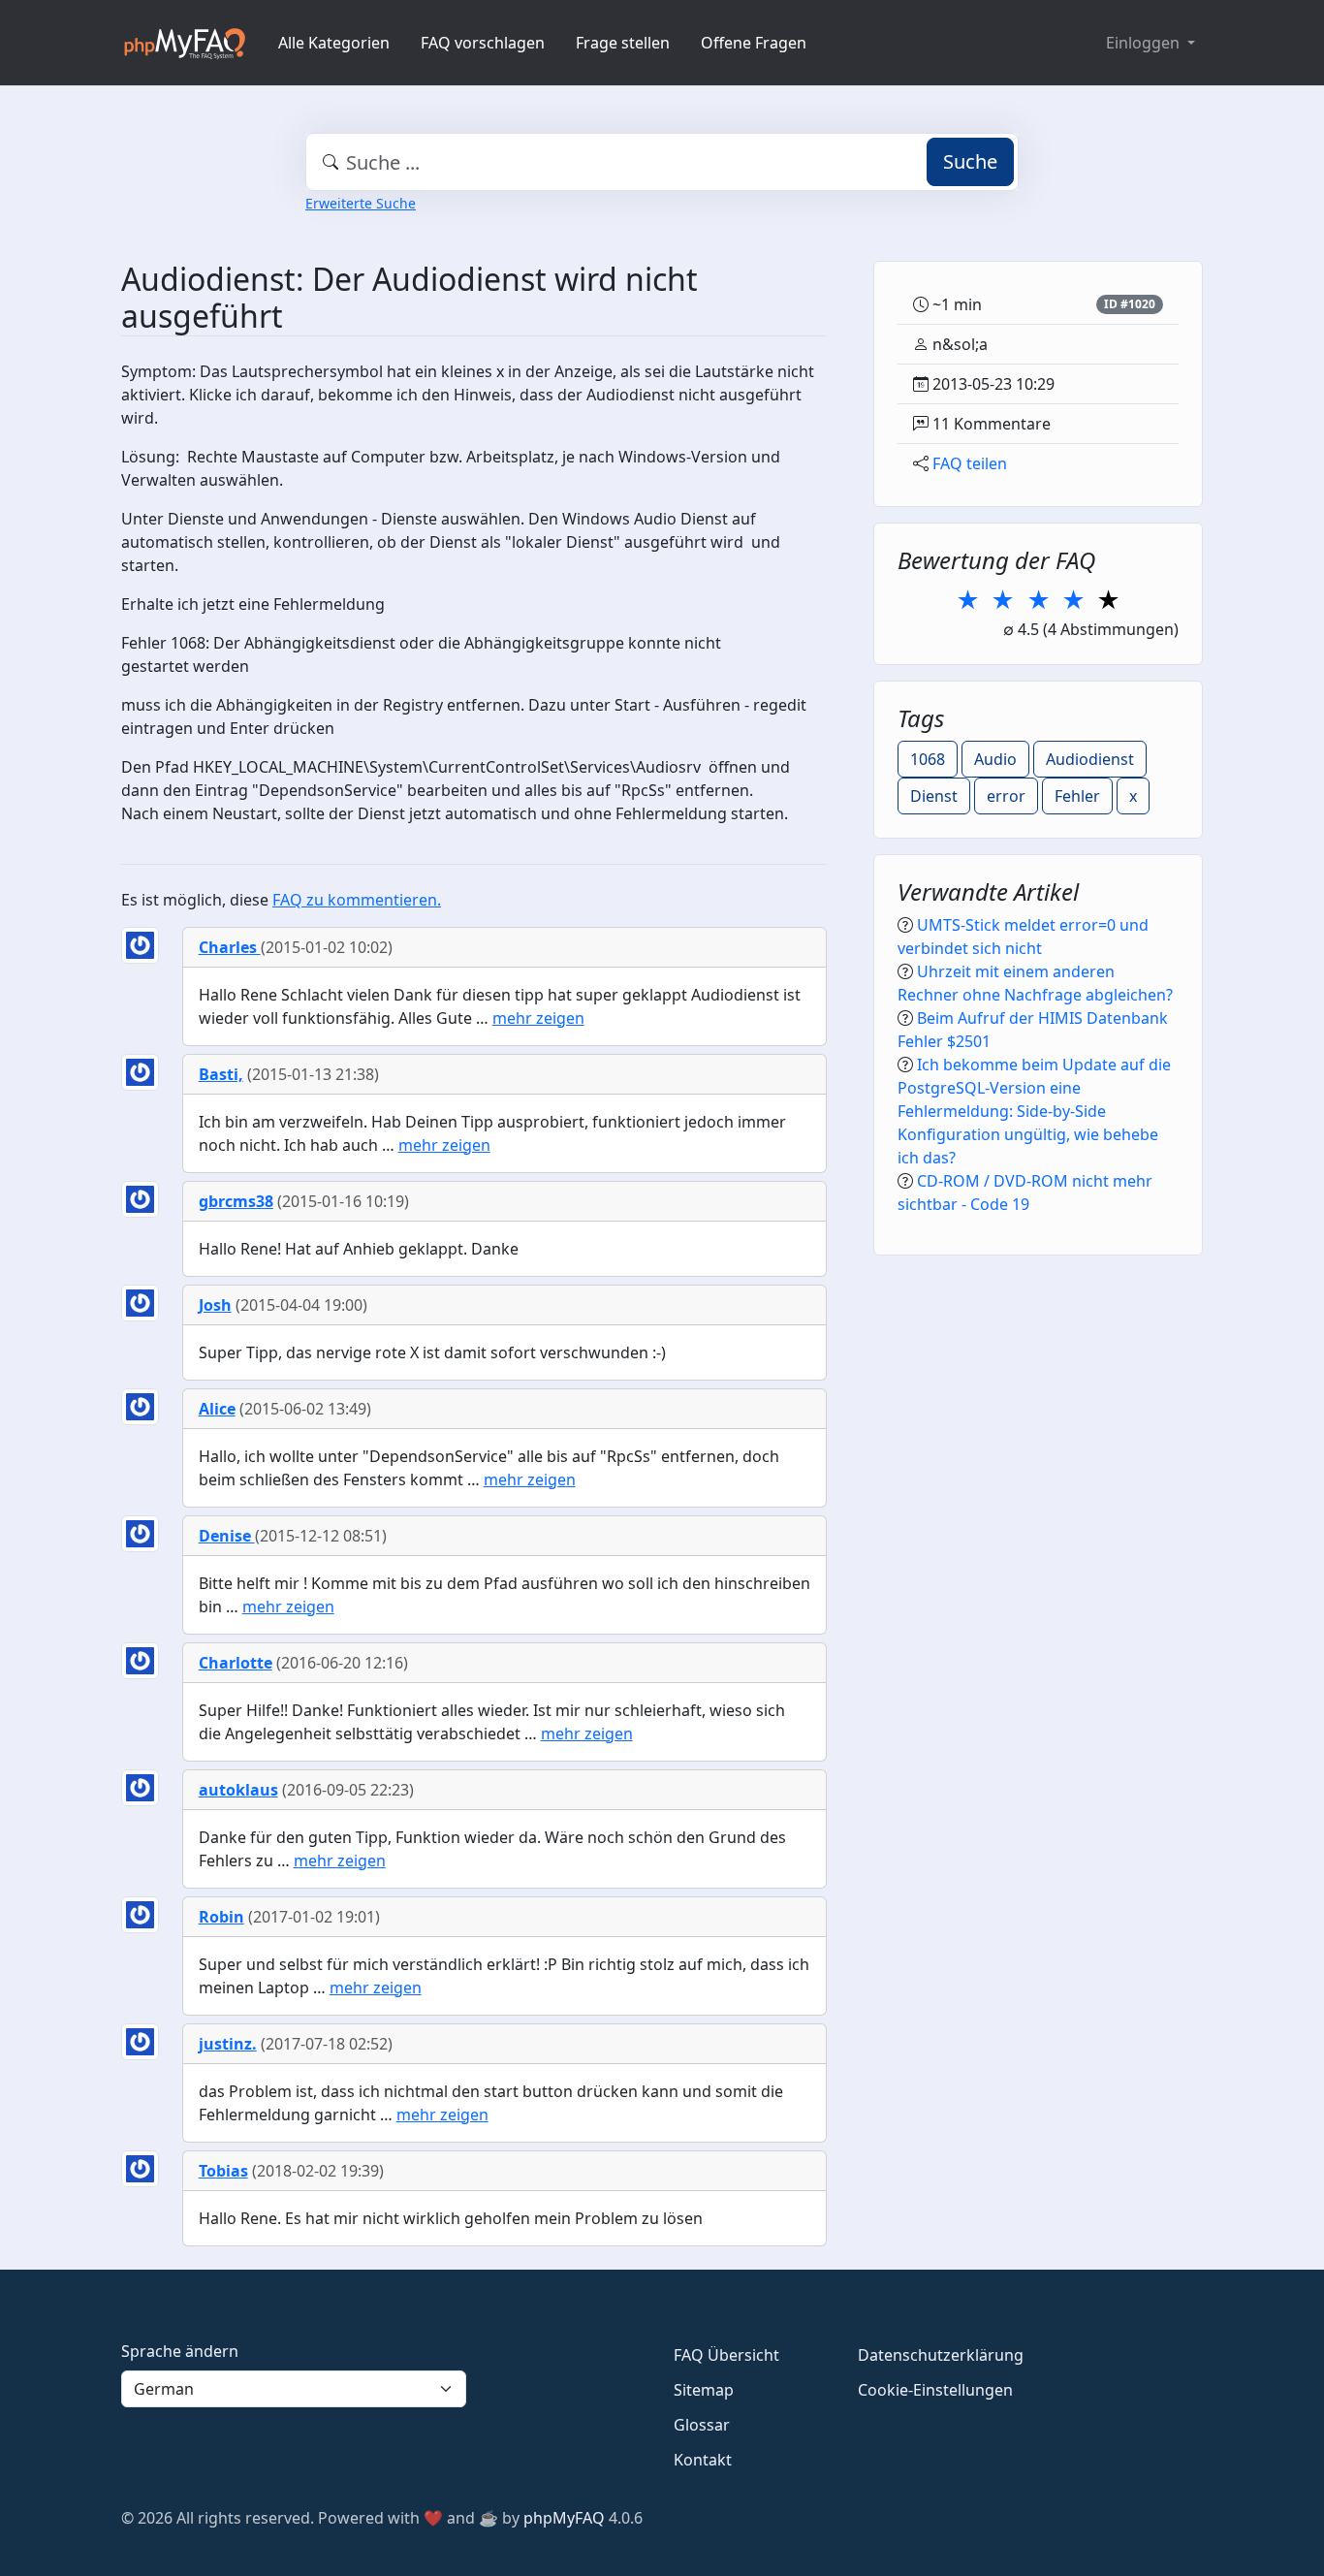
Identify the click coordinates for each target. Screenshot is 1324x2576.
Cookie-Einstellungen (935, 2390)
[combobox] (662, 162)
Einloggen (1145, 43)
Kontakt (703, 2460)
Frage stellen (623, 43)
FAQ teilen (970, 463)
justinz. (228, 2044)
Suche (970, 161)
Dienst (934, 796)
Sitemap (704, 2390)
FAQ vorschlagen (483, 43)
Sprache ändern (180, 2351)
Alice (217, 1409)
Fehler (1077, 796)
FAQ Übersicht (726, 2355)
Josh (215, 1305)
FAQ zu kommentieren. (357, 900)
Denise (227, 1536)
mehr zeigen (538, 1018)
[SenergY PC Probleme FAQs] (184, 43)
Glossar (702, 2425)
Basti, (221, 1074)
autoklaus (238, 1790)
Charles (230, 947)
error (1006, 796)
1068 (928, 759)
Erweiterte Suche (361, 203)
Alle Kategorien (334, 43)
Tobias (223, 2171)
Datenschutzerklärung (941, 2355)
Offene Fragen (754, 43)
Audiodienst (1090, 759)
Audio (995, 759)
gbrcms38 (236, 1201)
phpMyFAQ (564, 2518)
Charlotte (236, 1663)
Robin (221, 1917)
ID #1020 (1130, 304)
